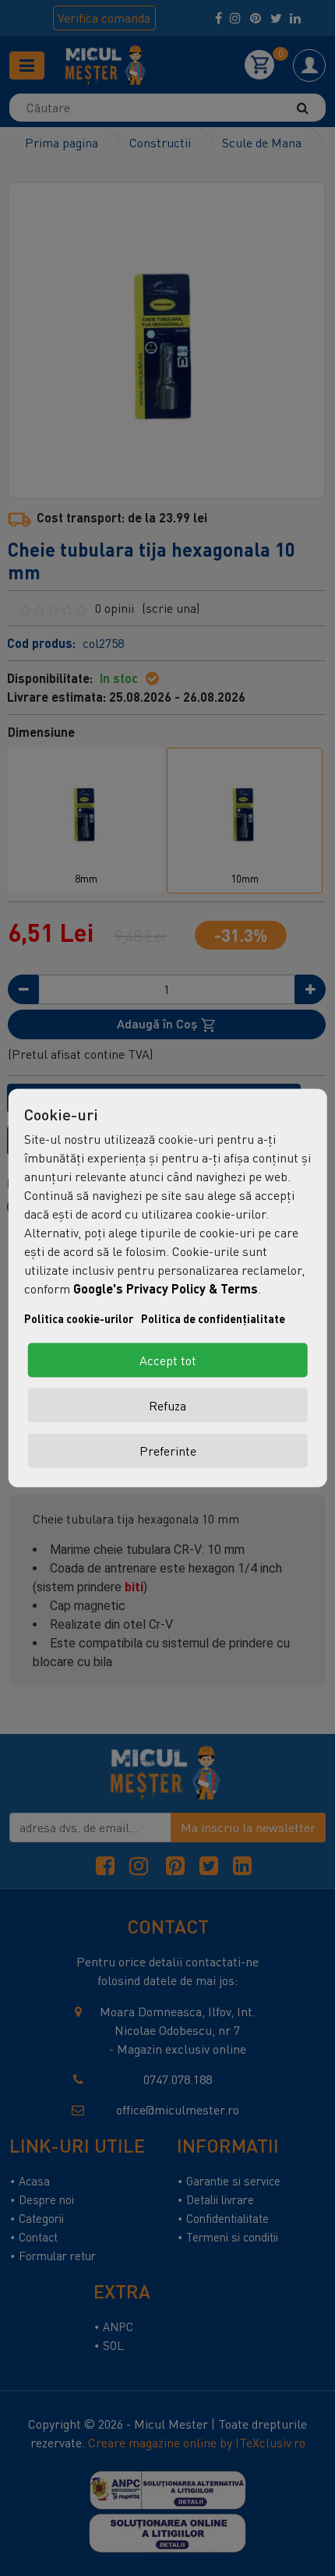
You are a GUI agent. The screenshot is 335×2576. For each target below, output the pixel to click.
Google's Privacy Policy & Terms (166, 1288)
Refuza (167, 1406)
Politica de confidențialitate (213, 1319)
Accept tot (168, 1361)
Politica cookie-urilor (79, 1319)
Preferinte (168, 1451)
